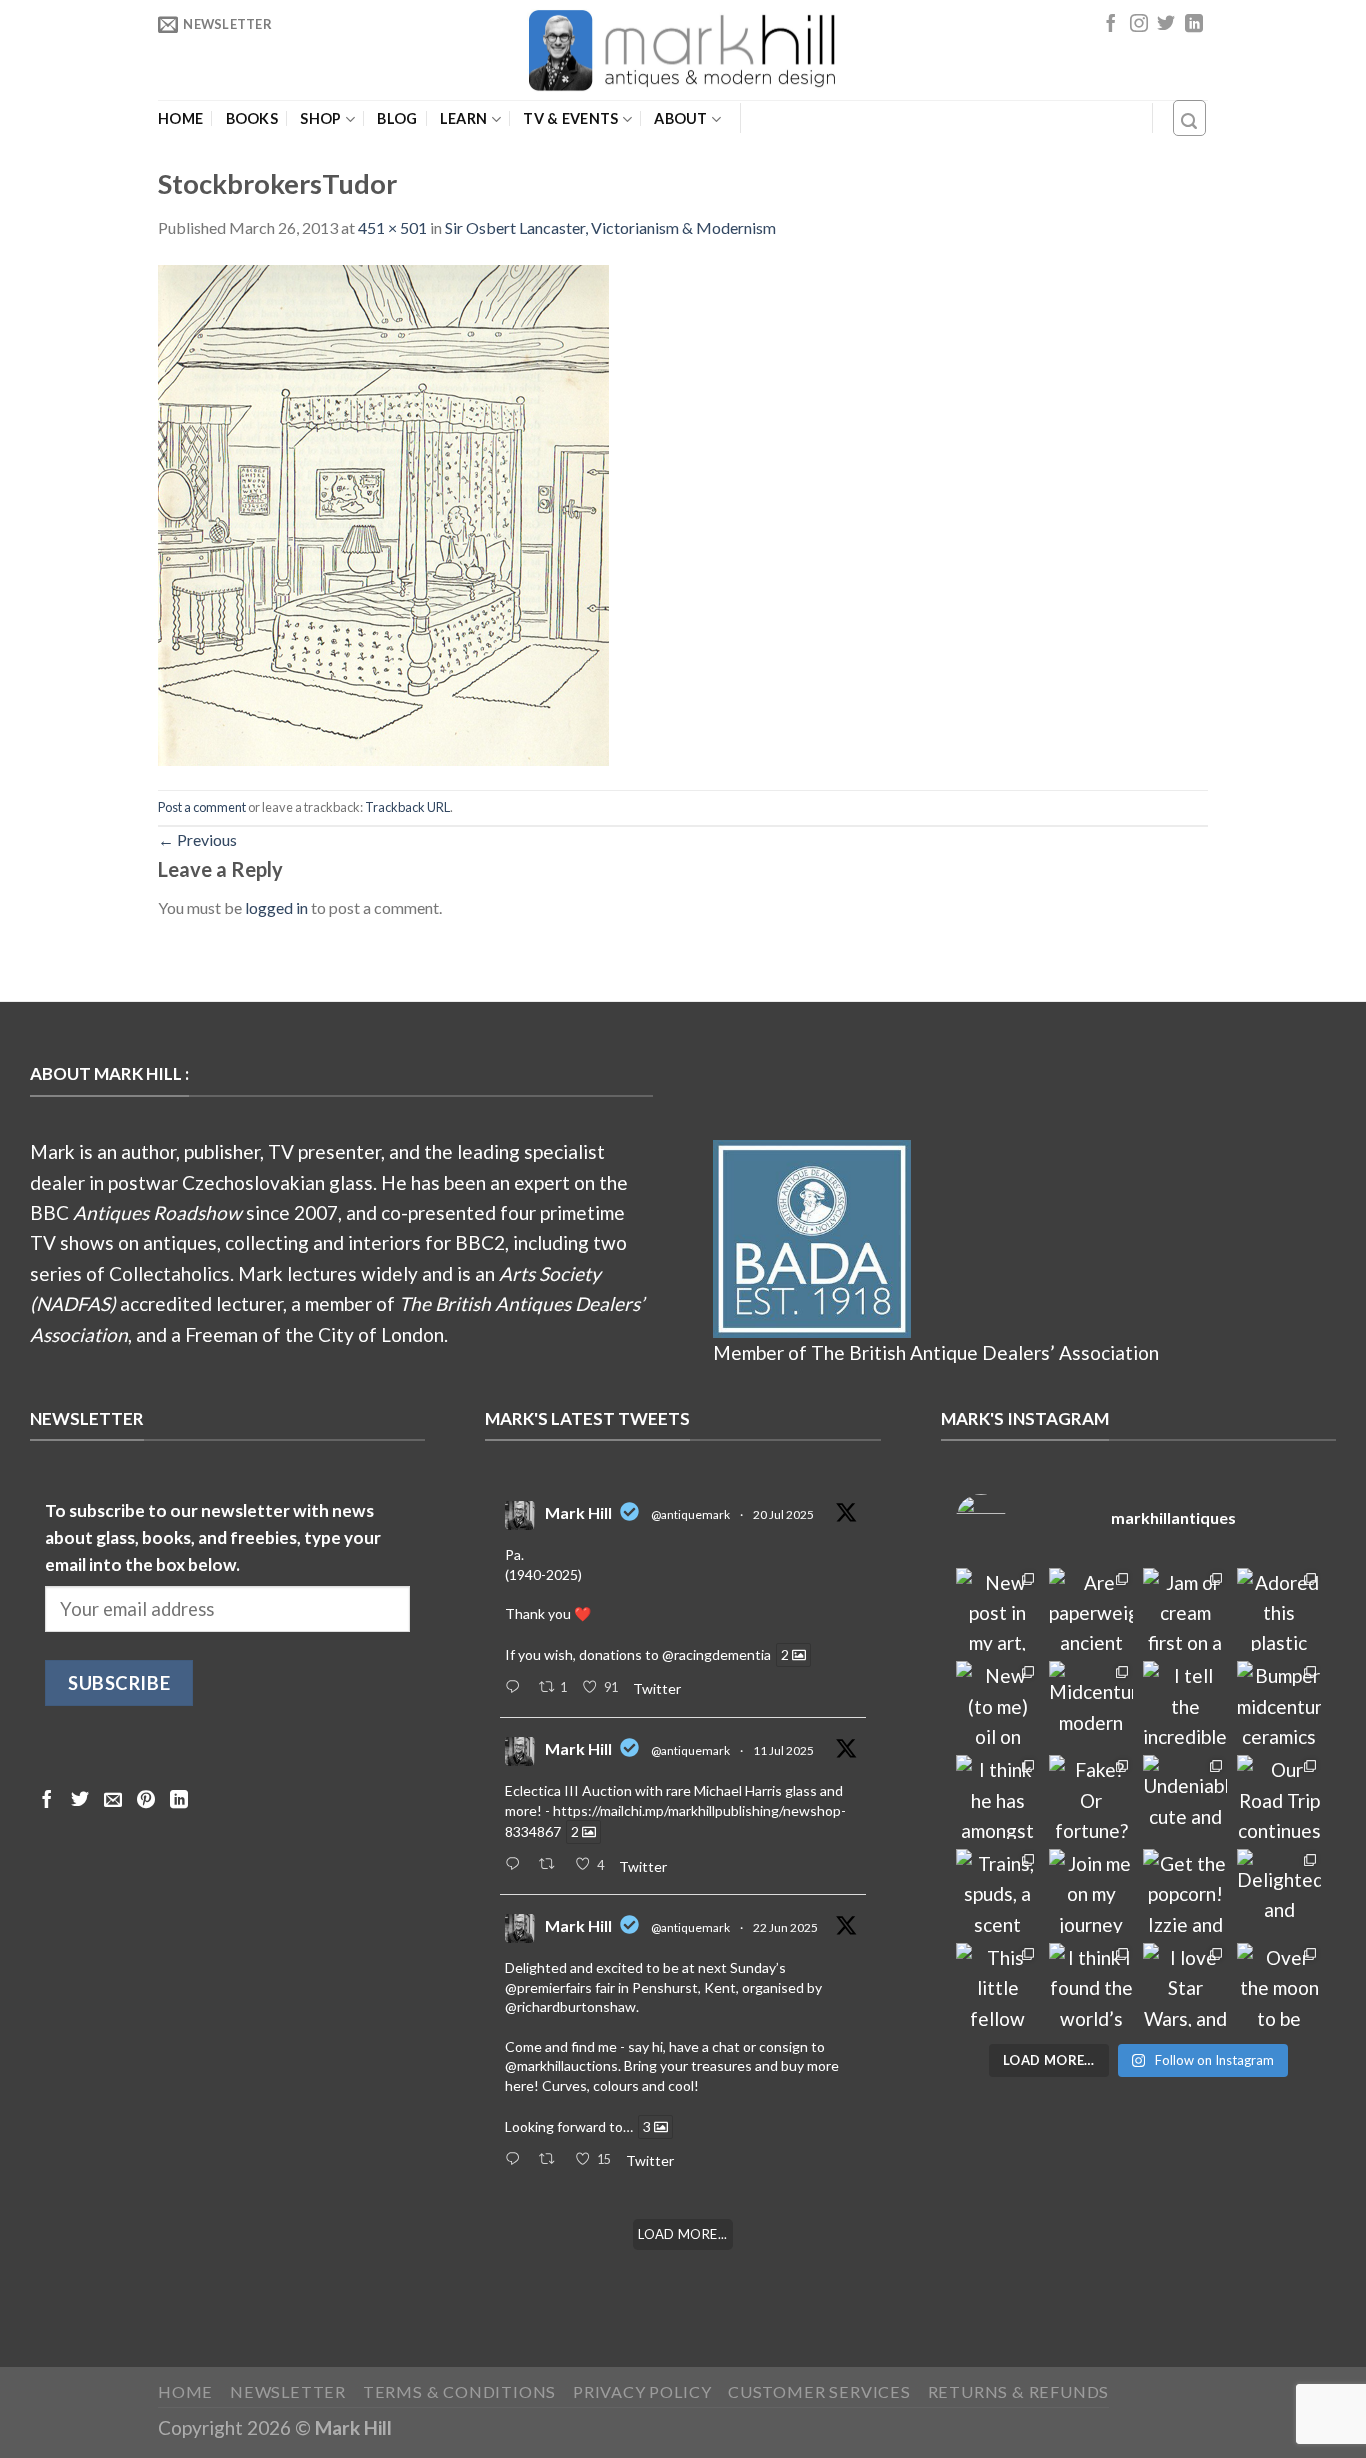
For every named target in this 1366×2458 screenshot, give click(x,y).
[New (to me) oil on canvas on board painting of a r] (998, 1703)
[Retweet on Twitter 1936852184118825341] (552, 2160)
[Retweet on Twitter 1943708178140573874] (552, 1865)
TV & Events (570, 118)
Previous (197, 839)
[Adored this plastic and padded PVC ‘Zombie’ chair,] (1279, 1610)
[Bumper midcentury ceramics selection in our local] (1279, 1703)
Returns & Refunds (1019, 2391)
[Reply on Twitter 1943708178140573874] (516, 1865)
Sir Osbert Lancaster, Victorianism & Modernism (610, 227)
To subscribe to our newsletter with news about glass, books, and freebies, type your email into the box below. (213, 1538)
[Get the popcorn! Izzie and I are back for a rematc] (1185, 1891)
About (680, 118)
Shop (320, 118)
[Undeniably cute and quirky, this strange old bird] (1185, 1797)
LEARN (463, 118)
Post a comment (202, 807)
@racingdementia (716, 1654)
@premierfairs (548, 1987)
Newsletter (288, 2391)
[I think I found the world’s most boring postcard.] (1091, 1985)
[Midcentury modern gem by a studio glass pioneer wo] (1091, 1703)
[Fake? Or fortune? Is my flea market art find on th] (1091, 1797)
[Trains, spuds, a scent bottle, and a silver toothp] (998, 1891)
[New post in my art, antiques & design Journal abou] (998, 1610)
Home (180, 119)
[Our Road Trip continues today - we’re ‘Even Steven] (1279, 1797)
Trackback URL (407, 807)
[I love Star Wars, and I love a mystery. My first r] (1185, 1985)
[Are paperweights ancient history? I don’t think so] (1091, 1610)
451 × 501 (392, 227)
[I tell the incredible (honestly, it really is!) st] (1185, 1703)
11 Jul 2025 (783, 1750)
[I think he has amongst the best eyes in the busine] (998, 1797)
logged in (276, 907)
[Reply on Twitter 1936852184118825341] (516, 2160)
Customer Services (819, 2391)
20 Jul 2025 (783, 1514)
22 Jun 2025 (785, 1927)
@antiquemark (690, 1514)
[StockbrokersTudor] (383, 512)
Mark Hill (578, 1512)
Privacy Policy (642, 2391)
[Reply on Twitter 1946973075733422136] (516, 1688)
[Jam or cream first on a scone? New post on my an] (1185, 1610)
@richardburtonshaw (570, 2006)
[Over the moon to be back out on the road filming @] (1279, 1985)
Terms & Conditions (460, 2391)
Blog (397, 119)
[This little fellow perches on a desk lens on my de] (998, 1985)
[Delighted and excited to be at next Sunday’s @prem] (1279, 1891)
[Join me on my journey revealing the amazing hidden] (1091, 1891)
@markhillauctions (561, 2065)
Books (252, 119)
